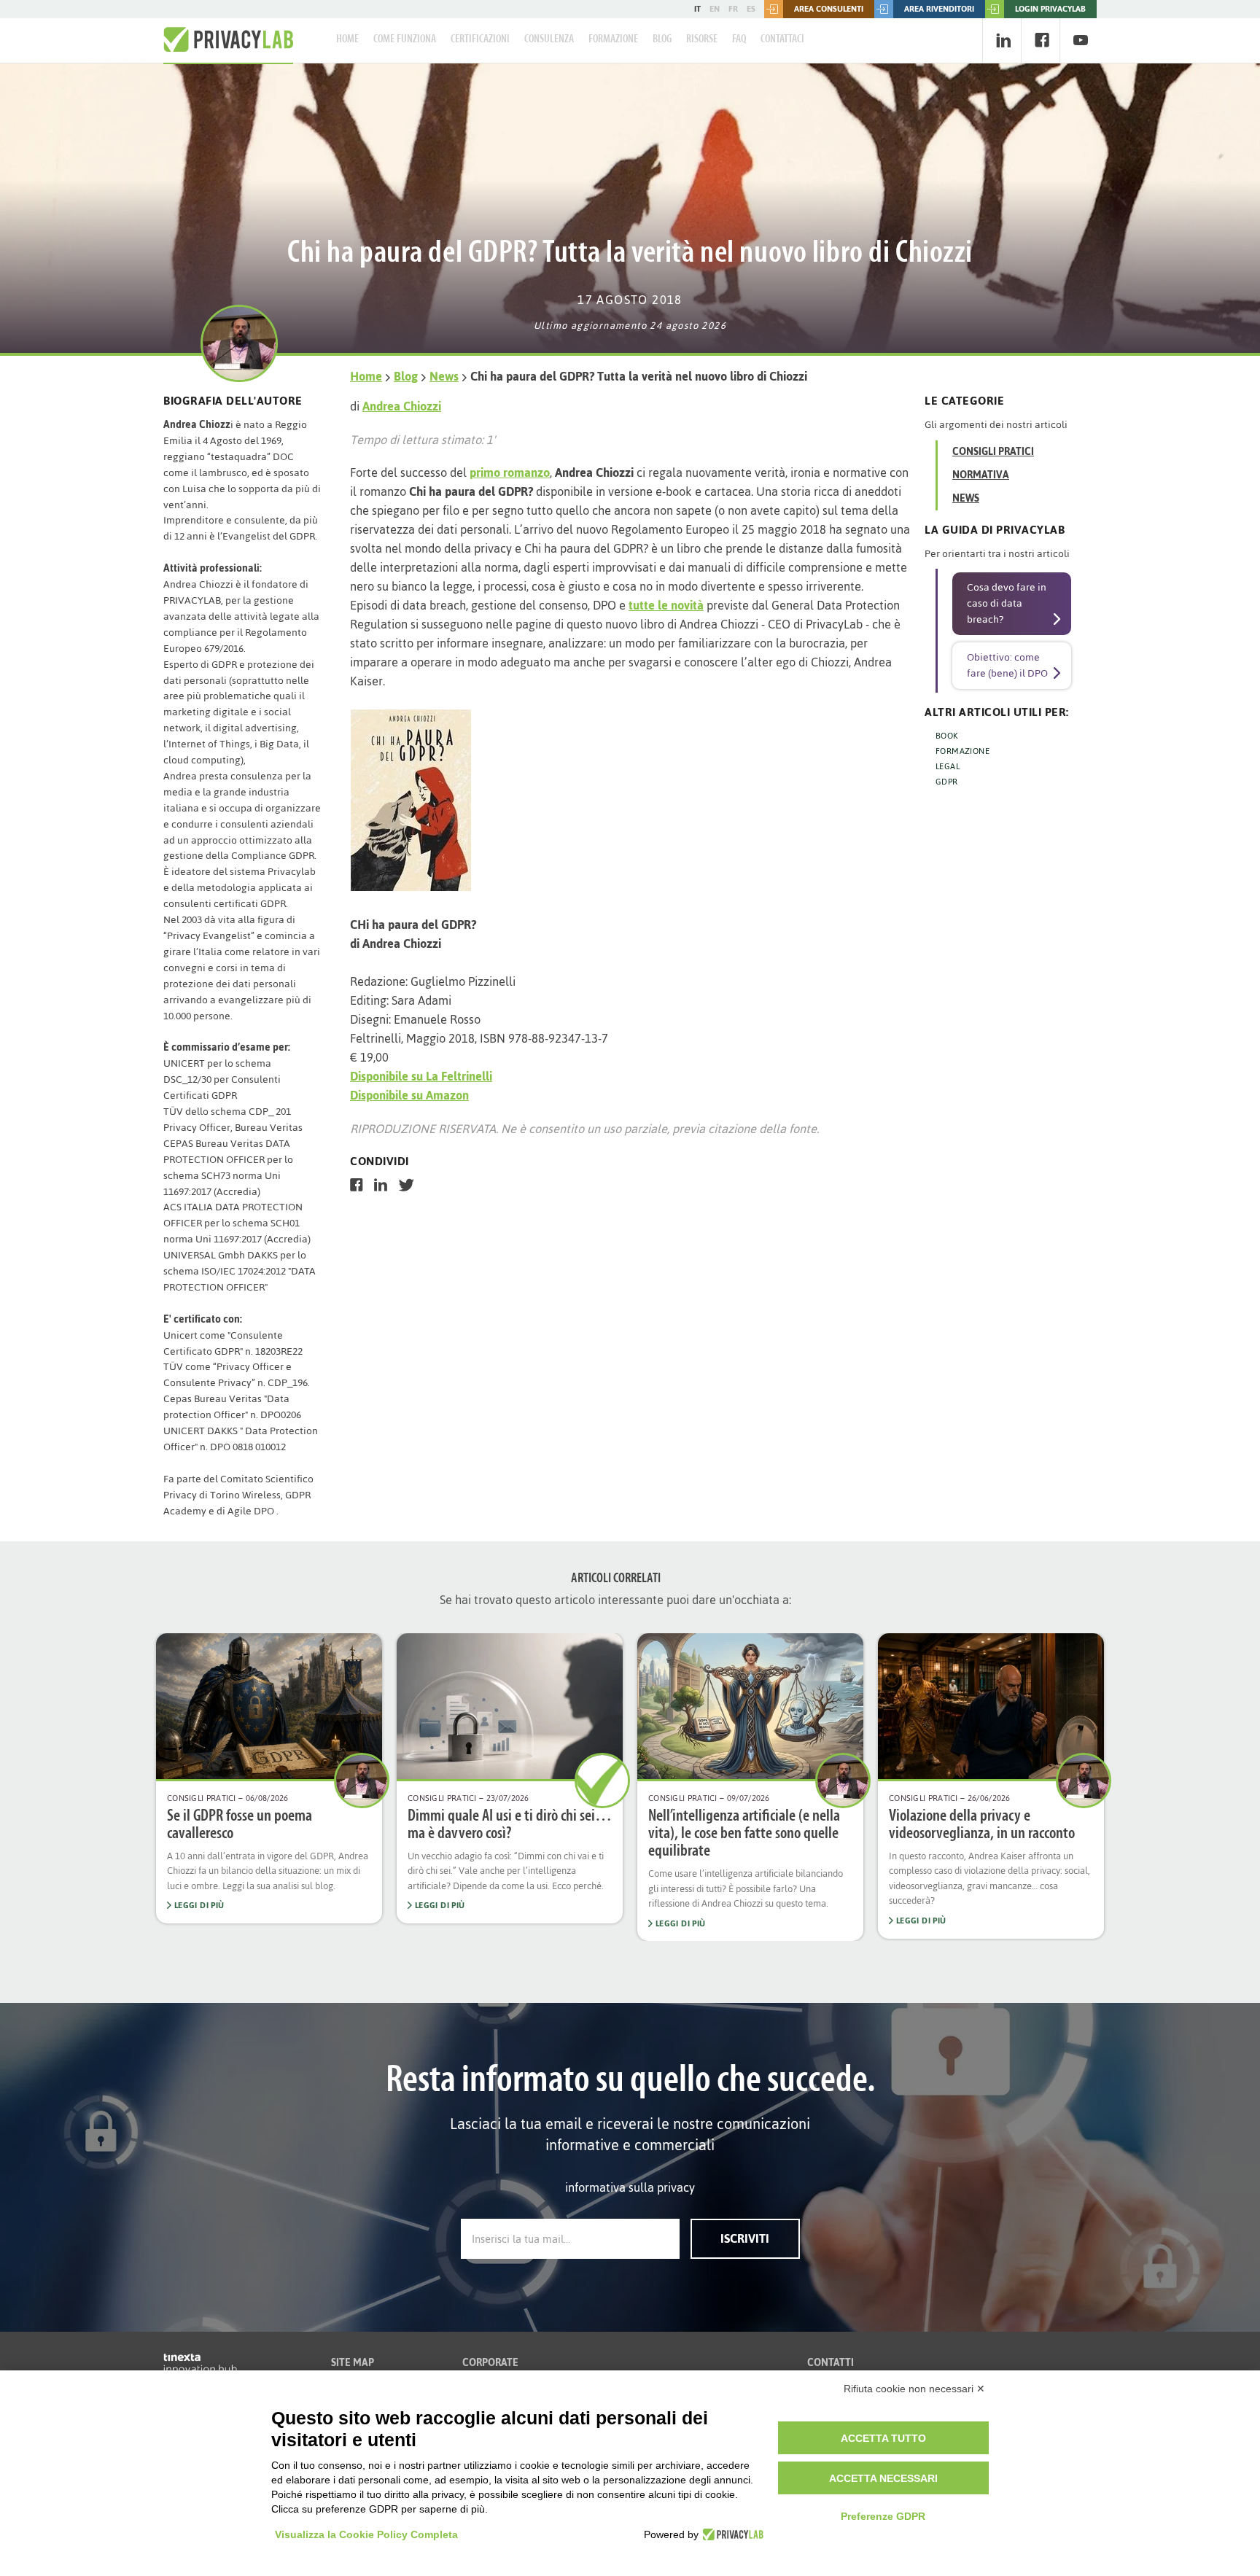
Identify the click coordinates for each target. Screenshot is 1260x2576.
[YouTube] (1080, 40)
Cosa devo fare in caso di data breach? (1007, 603)
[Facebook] (1042, 40)
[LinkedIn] (1003, 40)
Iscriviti (745, 2238)
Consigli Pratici (993, 452)
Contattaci (782, 39)
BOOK (947, 736)
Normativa (981, 475)
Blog (662, 39)
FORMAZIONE (962, 751)
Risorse (702, 39)
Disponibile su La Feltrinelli (421, 1076)
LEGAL (948, 766)
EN (715, 9)
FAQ (739, 39)
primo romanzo (510, 472)
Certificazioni (480, 39)
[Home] (228, 40)
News (444, 376)
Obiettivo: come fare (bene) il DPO (1007, 665)
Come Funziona (405, 39)
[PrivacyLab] (731, 2534)
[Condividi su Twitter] (407, 1185)
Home (347, 39)
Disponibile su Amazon (409, 1095)
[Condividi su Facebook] (357, 1185)
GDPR (947, 782)
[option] (269, 1779)
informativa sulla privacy (630, 2187)
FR (733, 9)
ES (751, 9)
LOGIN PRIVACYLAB (1050, 9)
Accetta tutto (883, 2438)
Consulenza (549, 39)
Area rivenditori (939, 9)
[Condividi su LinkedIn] (381, 1185)
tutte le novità (666, 605)
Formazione (613, 39)
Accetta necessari (883, 2478)
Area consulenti (829, 9)
